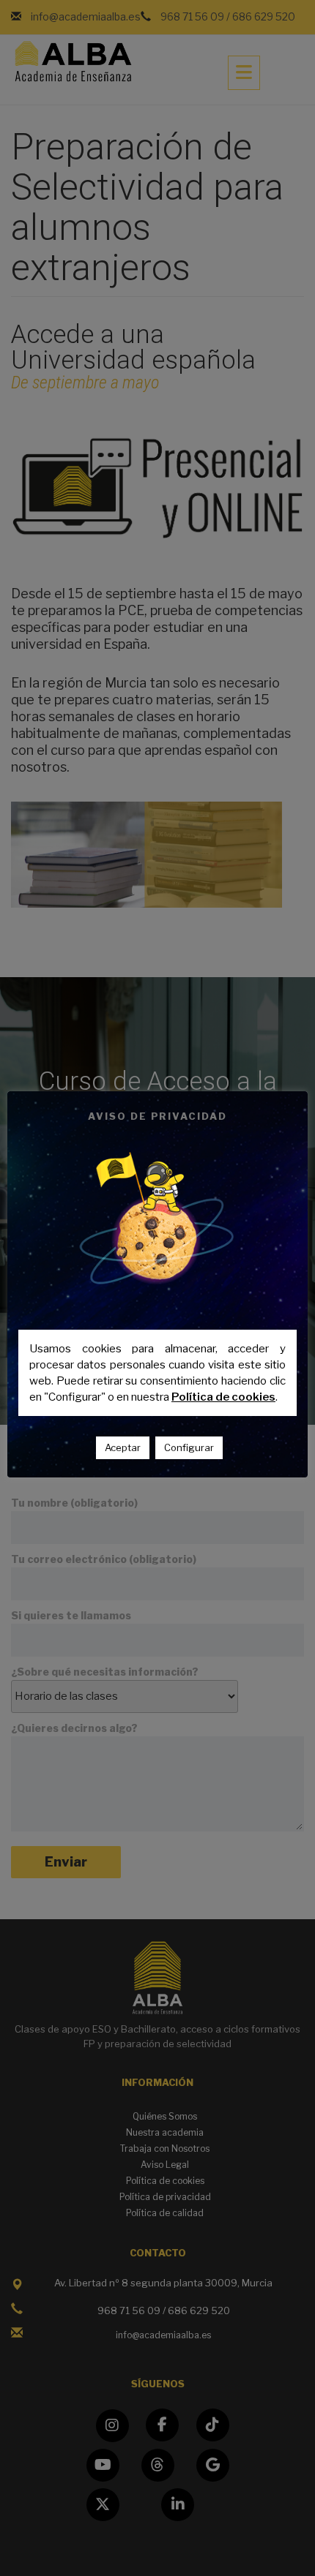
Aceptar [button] (123, 1447)
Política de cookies (223, 1397)
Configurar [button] (189, 1447)
